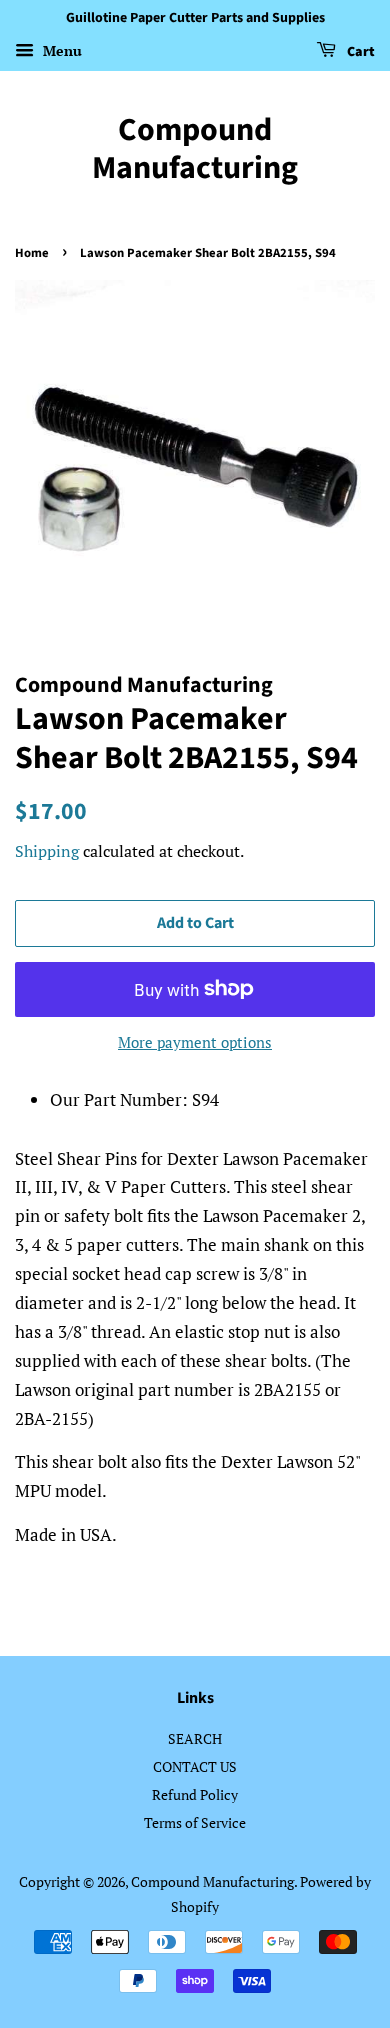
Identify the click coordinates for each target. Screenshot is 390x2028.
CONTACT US (195, 1766)
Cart (359, 52)
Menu (60, 50)
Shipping (47, 851)
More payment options (195, 1042)
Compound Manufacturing (195, 149)
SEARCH (195, 1738)
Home (32, 253)
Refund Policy (195, 1794)
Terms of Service (195, 1822)
